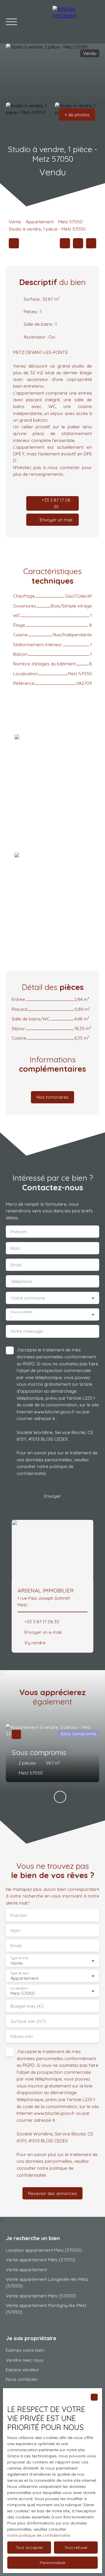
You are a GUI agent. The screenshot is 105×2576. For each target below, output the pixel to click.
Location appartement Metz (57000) (44, 2250)
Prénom (19, 1232)
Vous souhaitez (21, 1312)
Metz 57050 (70, 222)
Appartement (40, 222)
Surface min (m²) (28, 2021)
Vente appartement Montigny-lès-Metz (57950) (46, 2309)
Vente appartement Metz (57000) (41, 2296)
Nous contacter (22, 2379)
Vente (15, 222)
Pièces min (22, 2036)
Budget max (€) (27, 2006)
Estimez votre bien (25, 2350)
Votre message (27, 1331)
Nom (15, 1248)
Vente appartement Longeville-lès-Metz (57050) (47, 2282)
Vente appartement (26, 2269)
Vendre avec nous (25, 2360)
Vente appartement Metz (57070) (41, 2260)
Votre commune (28, 1298)
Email (16, 1265)
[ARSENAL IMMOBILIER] (76, 22)
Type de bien (20, 1973)
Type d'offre (19, 1958)
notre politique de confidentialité (39, 2535)
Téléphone (21, 1281)
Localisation (19, 1988)
